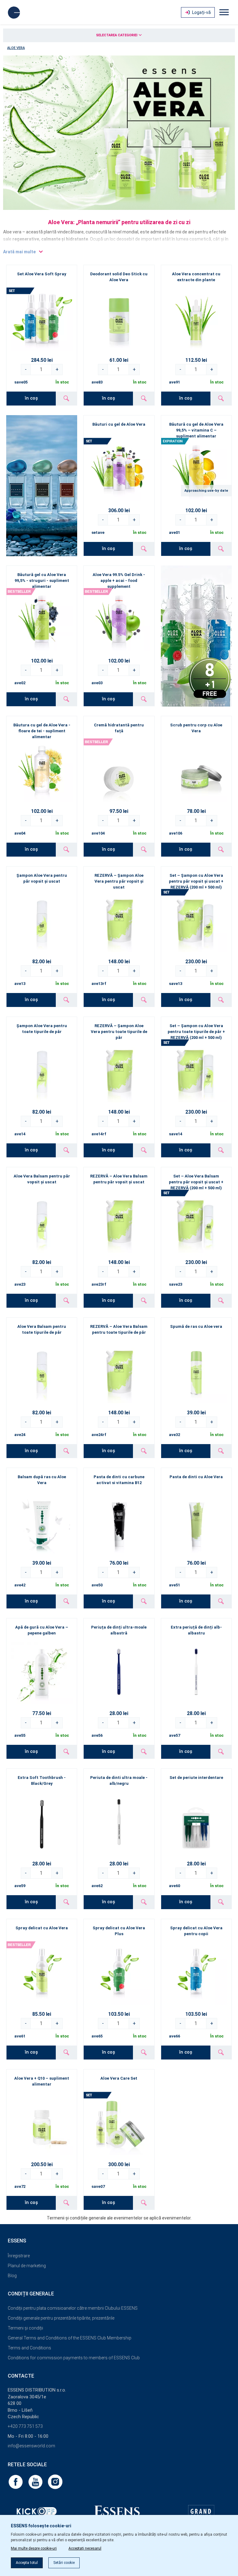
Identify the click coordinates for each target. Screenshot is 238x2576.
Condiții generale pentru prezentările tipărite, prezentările (61, 2318)
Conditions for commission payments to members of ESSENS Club (74, 2358)
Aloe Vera (16, 48)
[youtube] (36, 2481)
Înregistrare (19, 2256)
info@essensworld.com (31, 2446)
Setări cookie (64, 2563)
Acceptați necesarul (85, 2548)
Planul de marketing (27, 2266)
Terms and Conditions (29, 2348)
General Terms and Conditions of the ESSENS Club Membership (70, 2338)
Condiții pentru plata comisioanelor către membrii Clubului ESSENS (73, 2308)
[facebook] (16, 2481)
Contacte (21, 2376)
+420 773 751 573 (25, 2426)
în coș (31, 398)
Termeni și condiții (25, 2328)
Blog (12, 2276)
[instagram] (55, 2481)
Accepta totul (27, 2563)
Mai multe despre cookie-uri (34, 2548)
